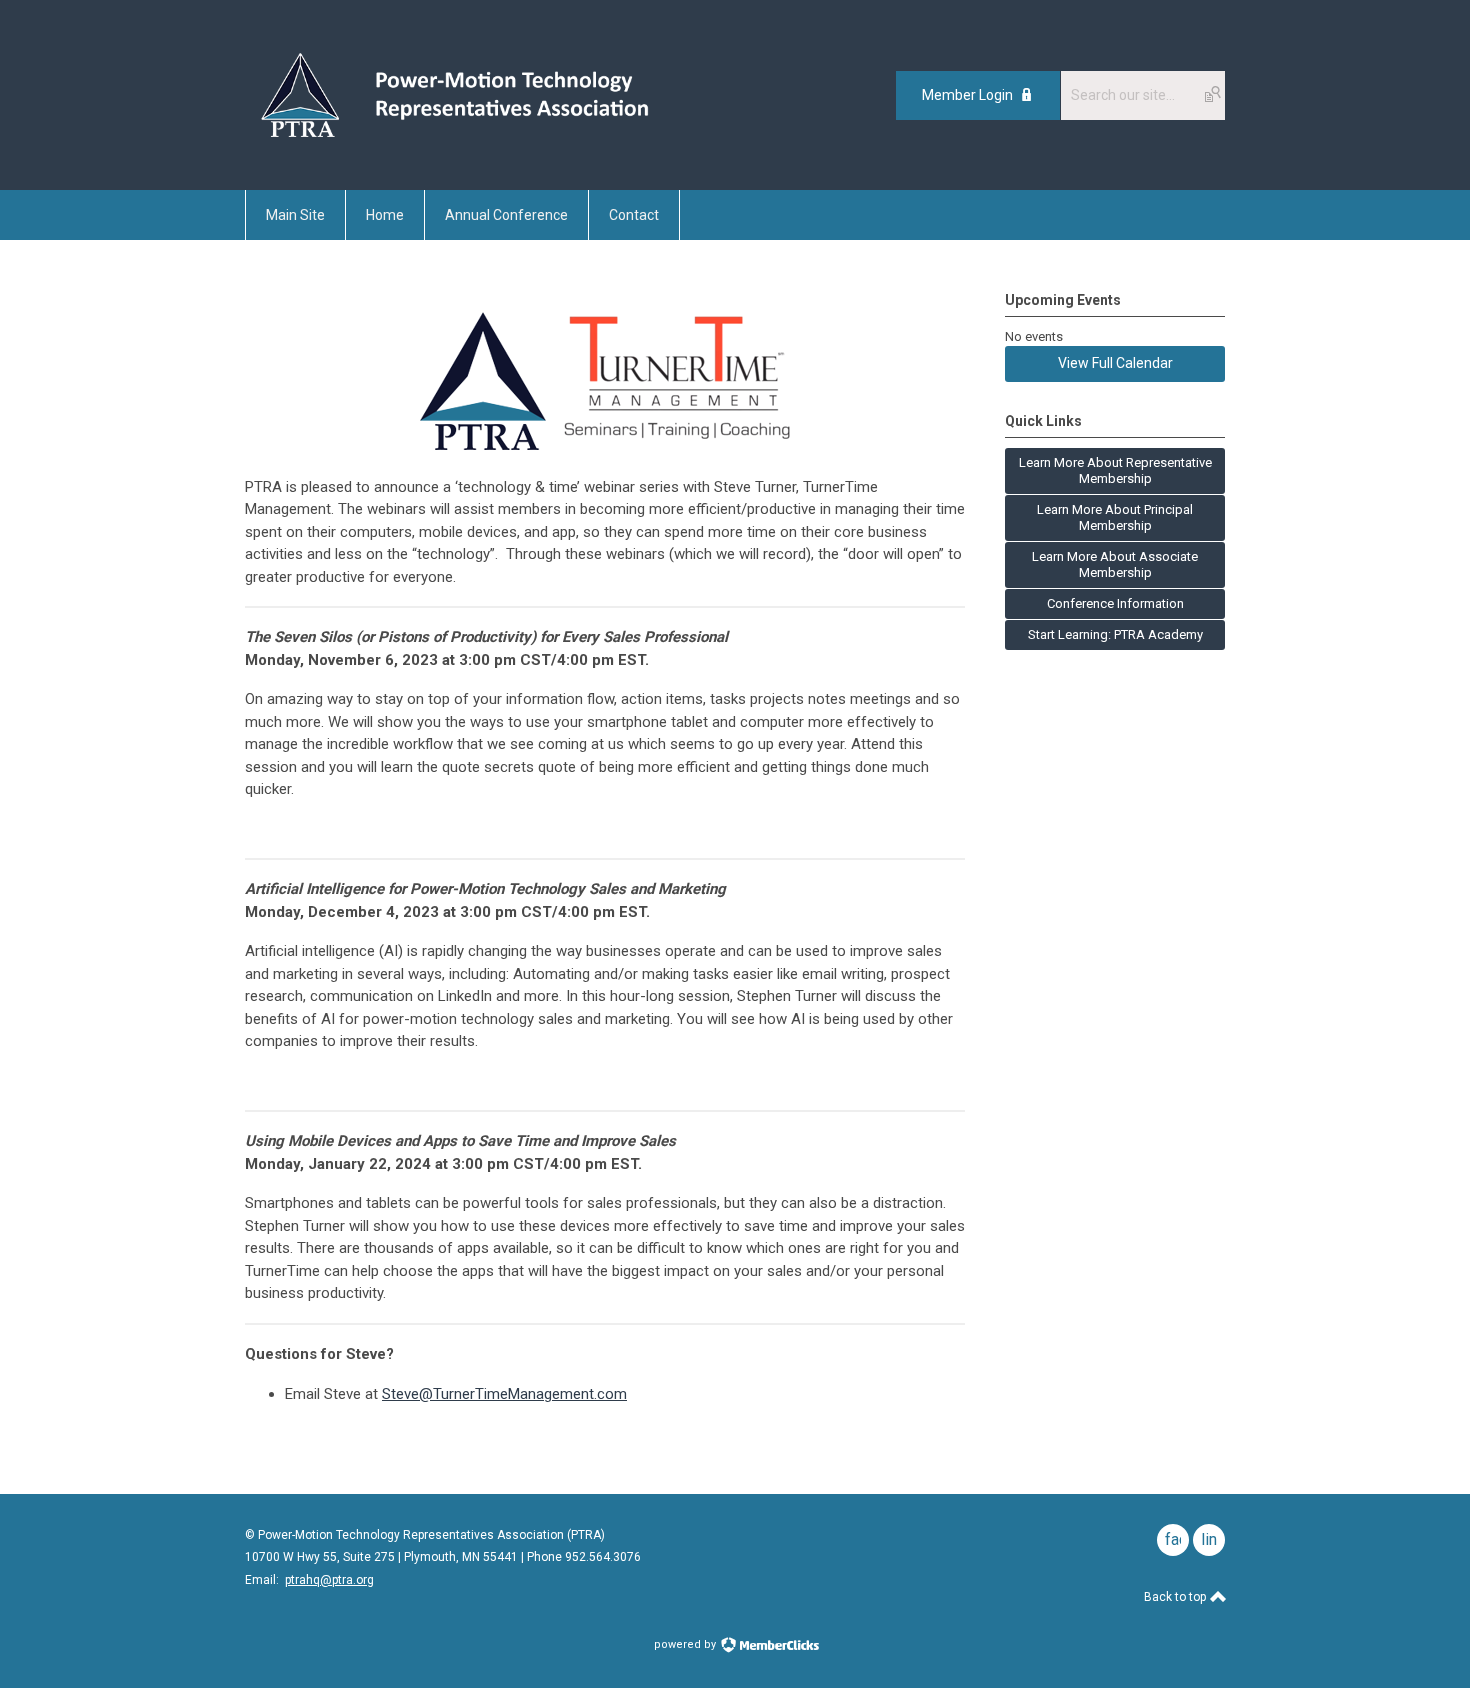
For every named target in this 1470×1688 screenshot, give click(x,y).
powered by (686, 1644)
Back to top (1176, 1597)
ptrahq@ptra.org (329, 1580)
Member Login (967, 95)
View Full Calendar (1115, 363)
